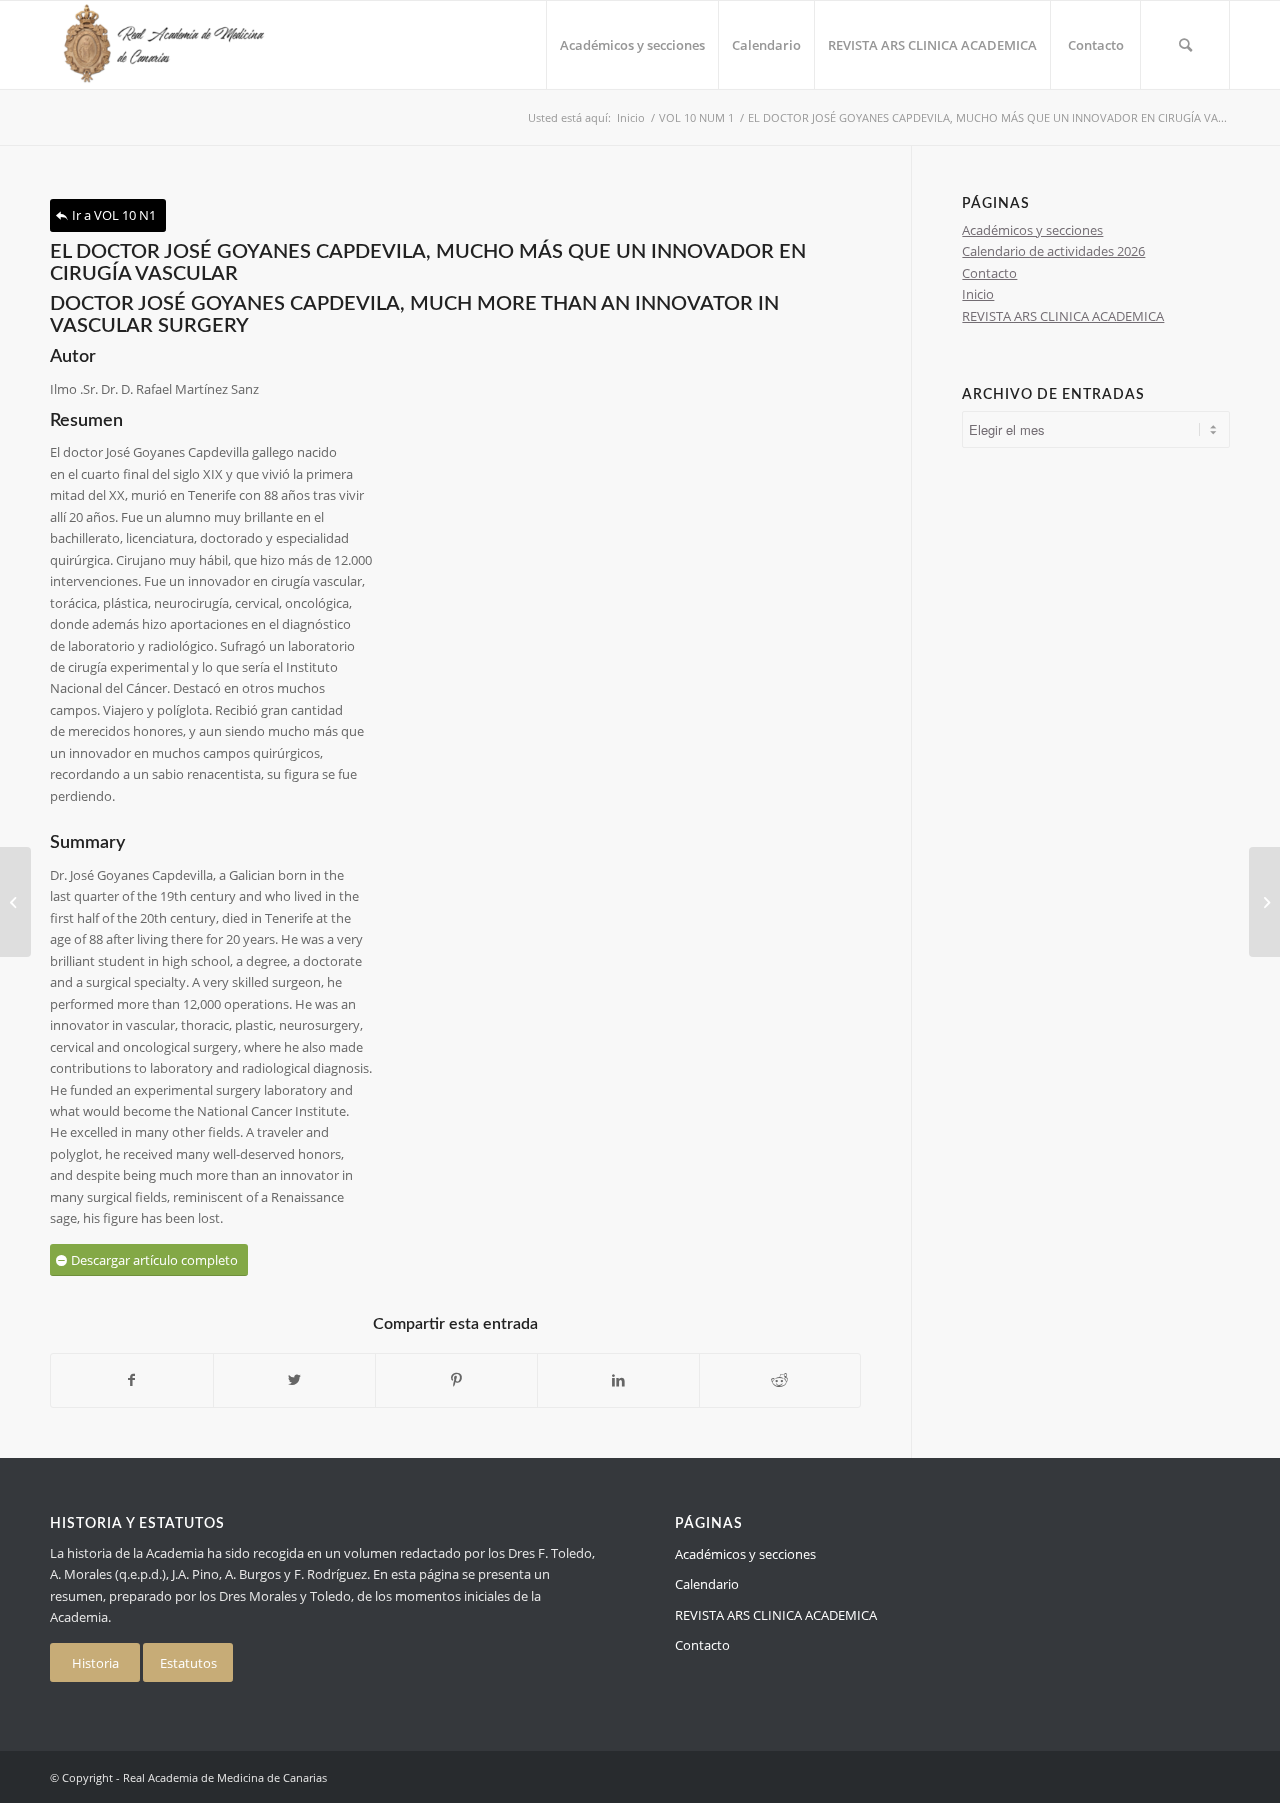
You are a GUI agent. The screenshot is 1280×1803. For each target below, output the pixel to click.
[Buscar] (1185, 45)
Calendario (707, 1584)
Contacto (989, 273)
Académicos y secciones (1032, 230)
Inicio (978, 294)
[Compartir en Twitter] (294, 1380)
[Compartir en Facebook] (132, 1380)
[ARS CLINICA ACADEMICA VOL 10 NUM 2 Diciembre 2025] (1264, 902)
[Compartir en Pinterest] (456, 1380)
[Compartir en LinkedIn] (618, 1380)
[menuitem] (632, 45)
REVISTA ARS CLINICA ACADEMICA (1063, 316)
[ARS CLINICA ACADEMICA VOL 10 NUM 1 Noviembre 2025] (15, 902)
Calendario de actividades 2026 (1053, 251)
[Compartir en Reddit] (780, 1380)
